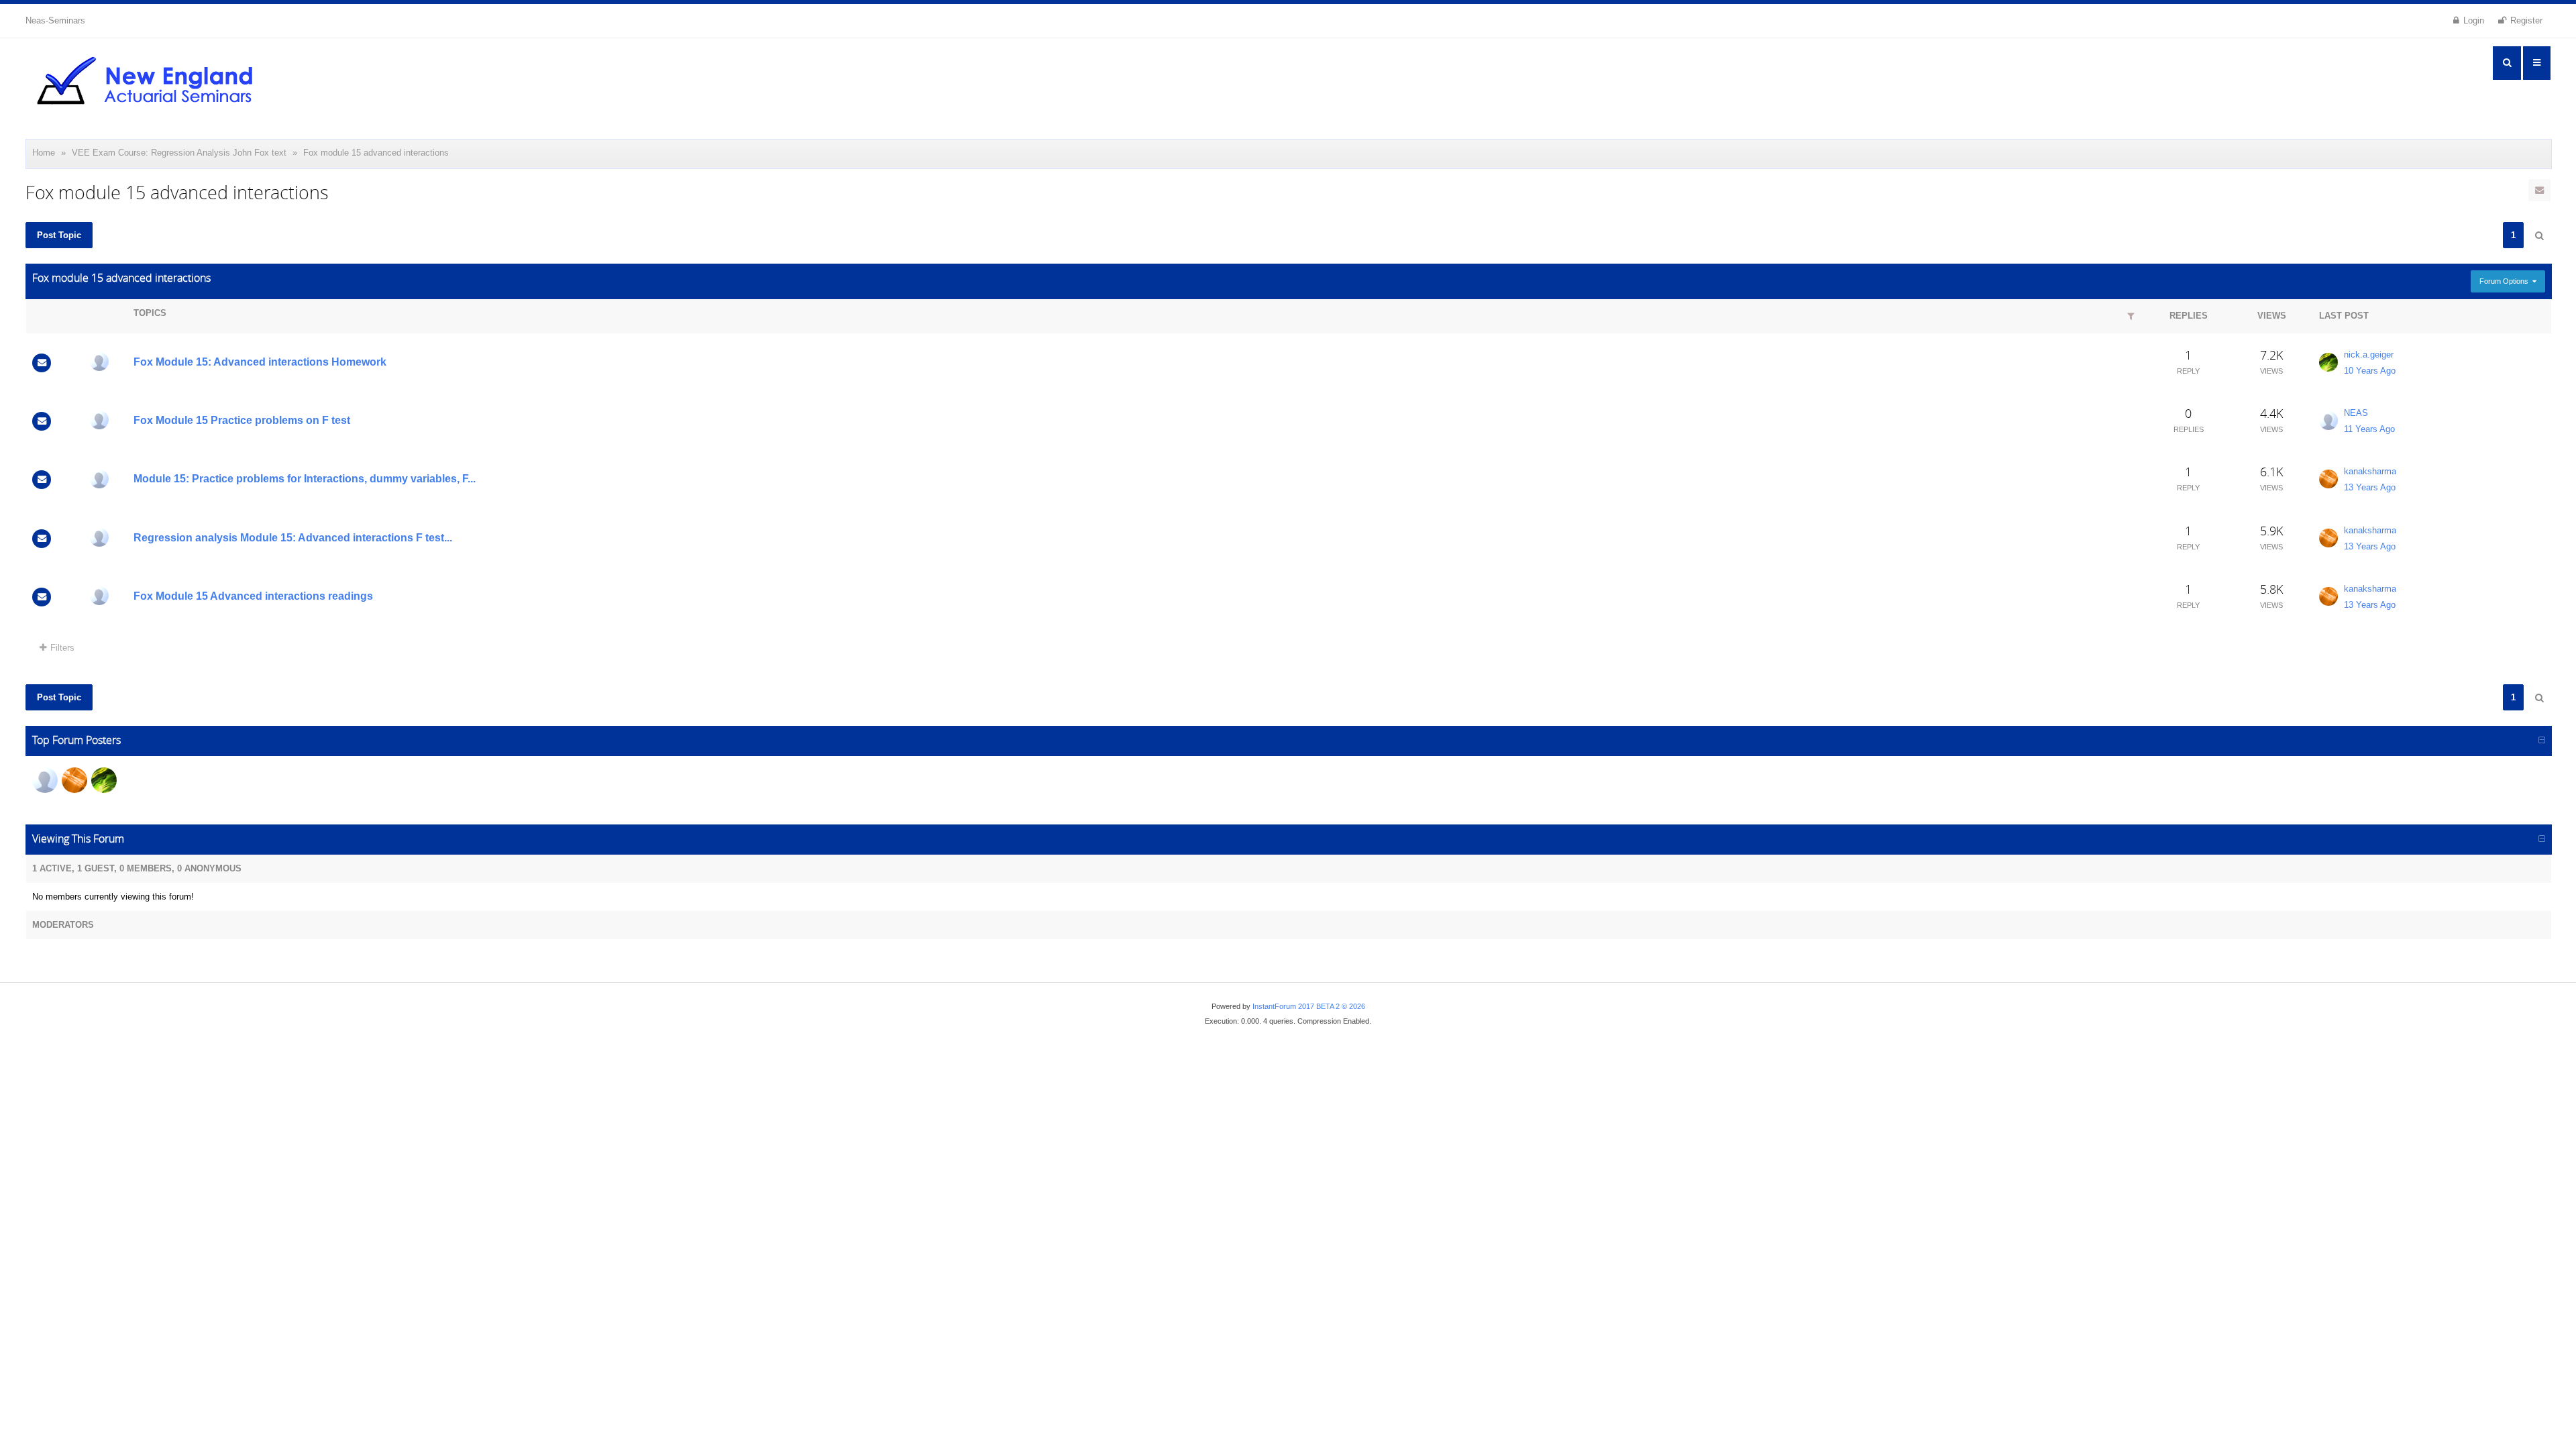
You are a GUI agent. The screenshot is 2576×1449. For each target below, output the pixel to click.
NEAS (2356, 413)
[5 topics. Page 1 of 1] (2539, 236)
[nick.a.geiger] (2328, 362)
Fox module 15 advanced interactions (376, 153)
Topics (150, 313)
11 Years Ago (2369, 429)
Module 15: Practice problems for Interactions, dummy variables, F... (305, 479)
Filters (62, 648)
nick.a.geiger (2369, 355)
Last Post (2344, 316)
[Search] (2507, 63)
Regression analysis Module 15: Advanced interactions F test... (293, 538)
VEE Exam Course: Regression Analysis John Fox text (179, 153)
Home (44, 153)
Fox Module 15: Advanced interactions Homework (260, 362)
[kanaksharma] (2328, 479)
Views (2272, 316)
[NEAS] (99, 362)
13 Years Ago (2370, 487)
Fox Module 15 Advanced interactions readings (253, 596)
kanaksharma (2370, 471)
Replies (2189, 316)
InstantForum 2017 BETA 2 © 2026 (1309, 1006)
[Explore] (2537, 63)
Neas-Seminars (55, 20)
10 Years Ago (2370, 371)
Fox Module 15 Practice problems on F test (242, 420)
